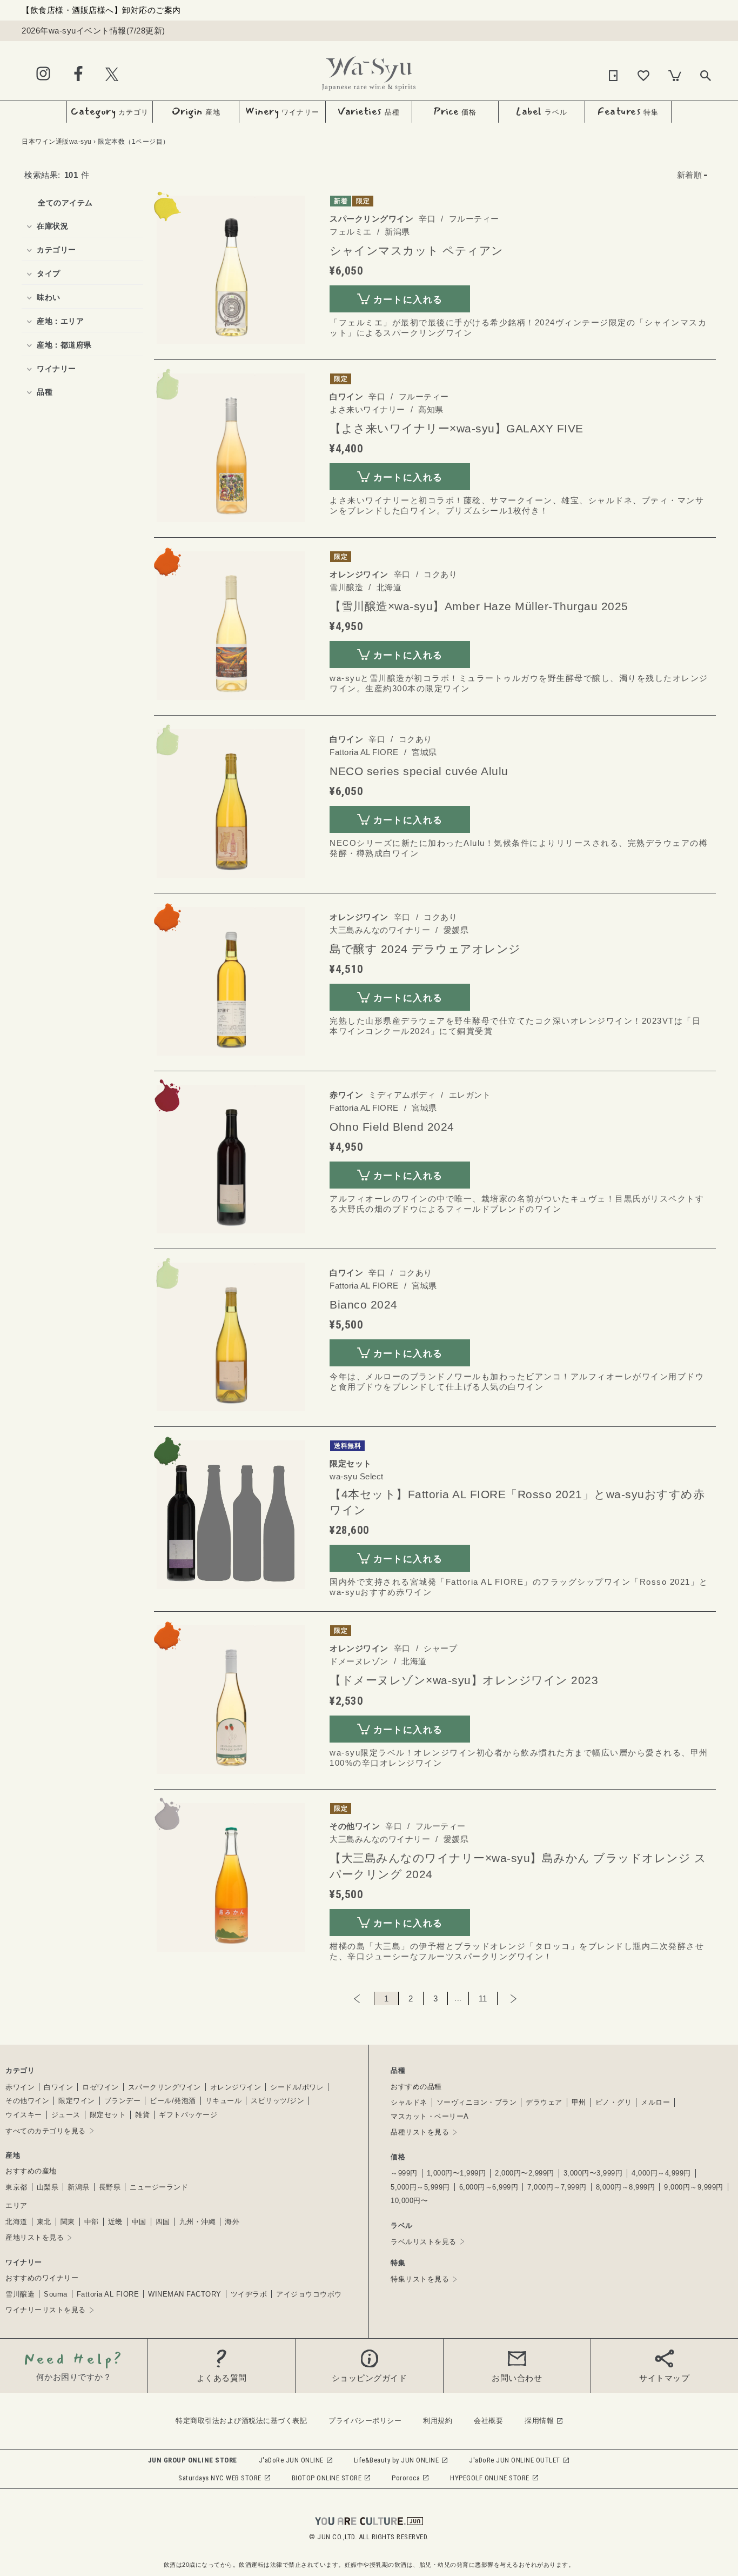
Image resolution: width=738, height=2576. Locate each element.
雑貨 (142, 2115)
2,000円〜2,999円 (525, 2173)
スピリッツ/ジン (277, 2101)
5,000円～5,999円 (420, 2187)
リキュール (224, 2101)
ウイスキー (24, 2115)
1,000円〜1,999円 (457, 2173)
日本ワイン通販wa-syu (57, 142)
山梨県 (48, 2187)
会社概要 (488, 2421)
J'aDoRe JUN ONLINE (291, 2460)
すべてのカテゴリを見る (46, 2131)
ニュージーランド (159, 2187)
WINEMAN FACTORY (185, 2294)
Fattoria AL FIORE (108, 2294)
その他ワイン (27, 2101)
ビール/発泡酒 (173, 2101)
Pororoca (406, 2478)
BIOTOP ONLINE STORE (327, 2478)
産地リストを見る (35, 2237)
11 (483, 1998)
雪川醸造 (20, 2294)
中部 (92, 2222)
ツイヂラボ (249, 2294)
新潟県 (79, 2187)
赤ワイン (20, 2087)
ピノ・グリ (614, 2102)
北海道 (16, 2222)
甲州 (579, 2102)
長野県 (110, 2187)
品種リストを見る (420, 2132)
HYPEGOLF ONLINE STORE (490, 2478)
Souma (56, 2294)
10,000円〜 (409, 2201)
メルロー (655, 2102)
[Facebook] (78, 74)
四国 (163, 2222)
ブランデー (123, 2101)
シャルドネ (409, 2102)
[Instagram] (43, 74)
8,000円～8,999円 (626, 2187)
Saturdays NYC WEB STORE (220, 2478)
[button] (692, 175)
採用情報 (539, 2421)
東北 (44, 2222)
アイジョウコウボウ (309, 2294)
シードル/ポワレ (297, 2087)
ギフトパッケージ (188, 2115)
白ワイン (58, 2087)
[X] (112, 74)
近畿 (115, 2222)
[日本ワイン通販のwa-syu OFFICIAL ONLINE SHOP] (369, 71)
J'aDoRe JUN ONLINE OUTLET (515, 2460)
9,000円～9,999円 (694, 2187)
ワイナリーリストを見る (46, 2310)
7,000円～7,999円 (557, 2187)
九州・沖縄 (198, 2222)
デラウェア (544, 2102)
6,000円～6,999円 (489, 2187)
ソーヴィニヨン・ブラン (477, 2102)
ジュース (66, 2115)
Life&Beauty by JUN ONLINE (397, 2460)
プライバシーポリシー (365, 2421)
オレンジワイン (236, 2087)
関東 (68, 2222)
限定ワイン (77, 2101)
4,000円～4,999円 (661, 2173)
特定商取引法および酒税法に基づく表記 (241, 2421)
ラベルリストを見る (424, 2242)
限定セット (108, 2115)
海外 (232, 2222)
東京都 (16, 2187)
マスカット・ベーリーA (430, 2116)
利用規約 (438, 2421)
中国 (139, 2222)
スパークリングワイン (165, 2087)
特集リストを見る (420, 2279)
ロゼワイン (100, 2087)
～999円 (404, 2173)
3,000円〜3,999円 (593, 2173)
